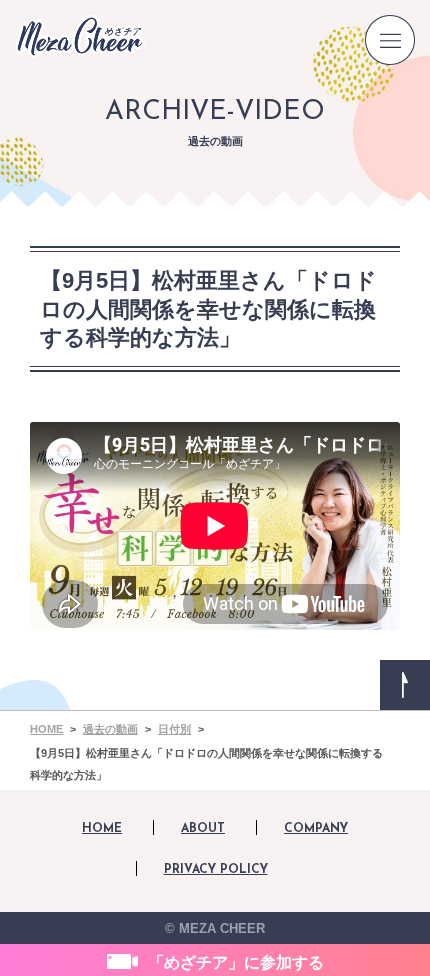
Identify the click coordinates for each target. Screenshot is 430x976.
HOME (102, 829)
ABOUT (203, 829)
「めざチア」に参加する (236, 962)
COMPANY (316, 829)
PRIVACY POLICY (216, 870)
